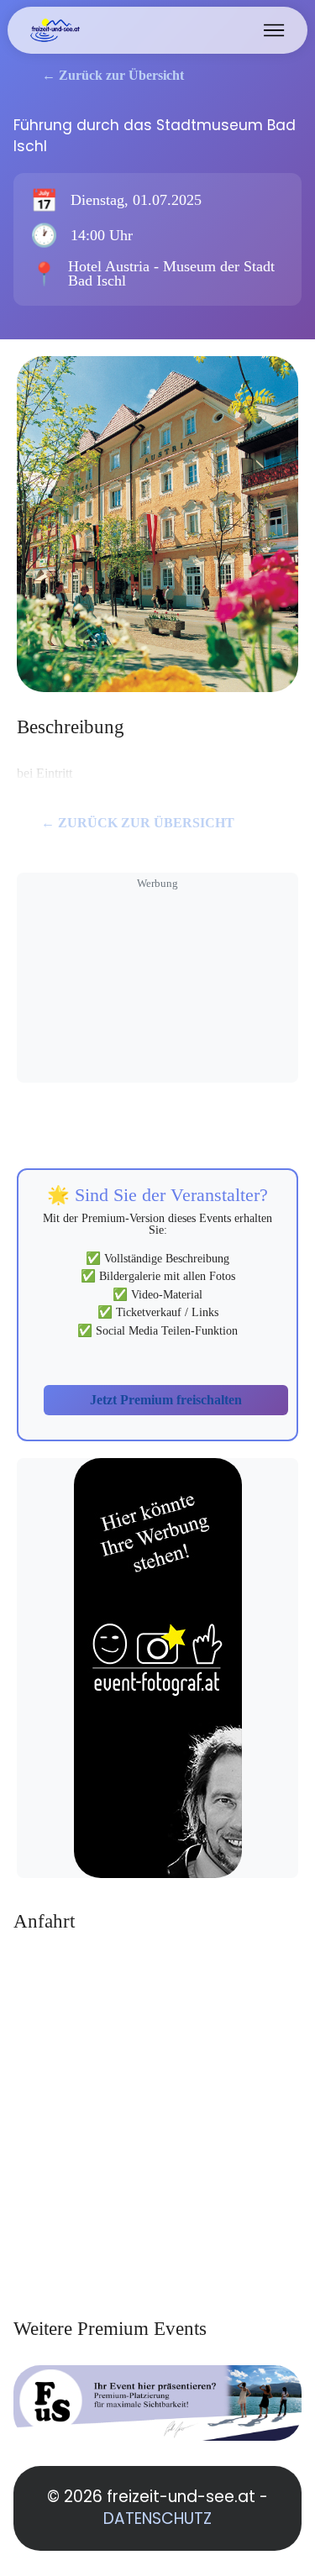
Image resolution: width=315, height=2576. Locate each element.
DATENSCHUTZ (157, 2518)
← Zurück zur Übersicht (113, 75)
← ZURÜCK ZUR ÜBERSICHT (138, 823)
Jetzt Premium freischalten (166, 1400)
